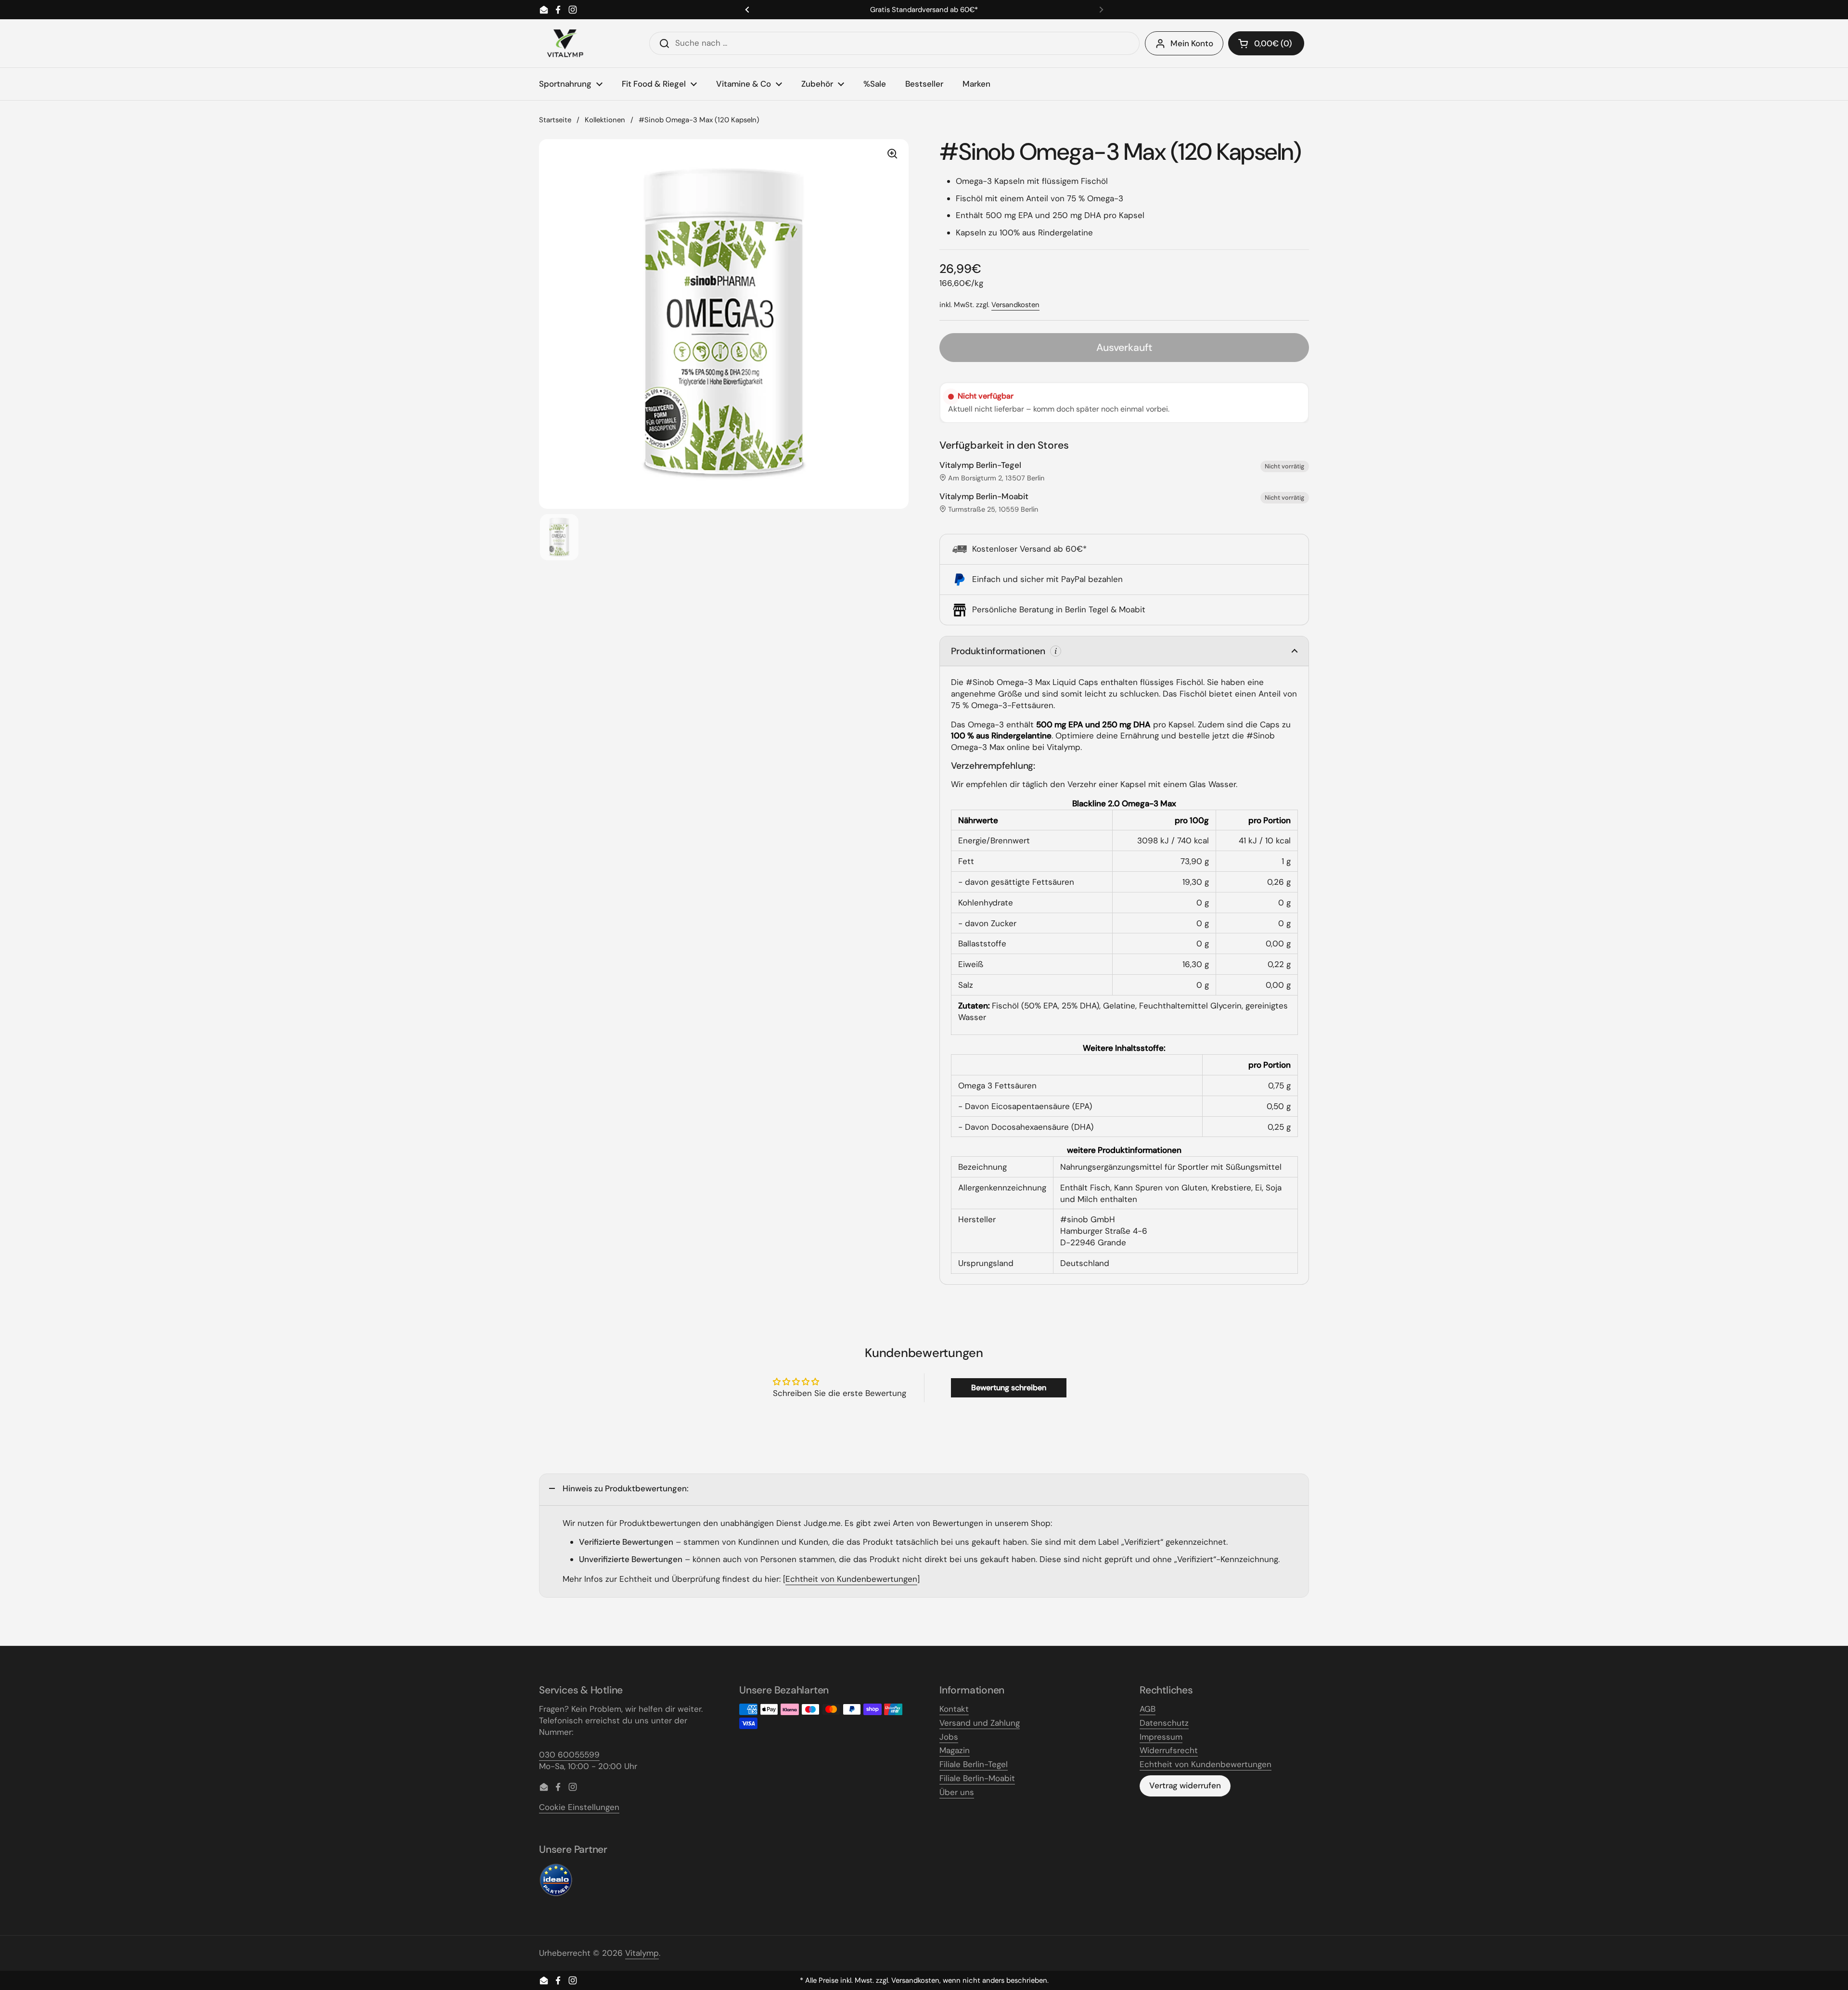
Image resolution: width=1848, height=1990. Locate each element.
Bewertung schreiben (1009, 1388)
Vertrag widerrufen (1185, 1785)
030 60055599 (569, 1755)
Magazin (955, 1750)
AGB (1148, 1709)
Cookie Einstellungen (579, 1807)
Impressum (1161, 1737)
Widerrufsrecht (1169, 1750)
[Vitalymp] (565, 43)
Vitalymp (642, 1953)
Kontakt (954, 1709)
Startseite (555, 120)
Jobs (949, 1737)
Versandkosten (1015, 305)
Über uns (957, 1792)
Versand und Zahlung (980, 1723)
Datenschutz (1164, 1723)
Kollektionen (605, 120)
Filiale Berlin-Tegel (974, 1764)
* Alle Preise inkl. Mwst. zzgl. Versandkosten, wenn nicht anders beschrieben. (924, 1981)
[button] (1266, 43)
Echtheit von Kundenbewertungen (851, 1579)
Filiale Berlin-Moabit (977, 1778)
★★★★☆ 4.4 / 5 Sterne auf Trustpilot (924, 10)
